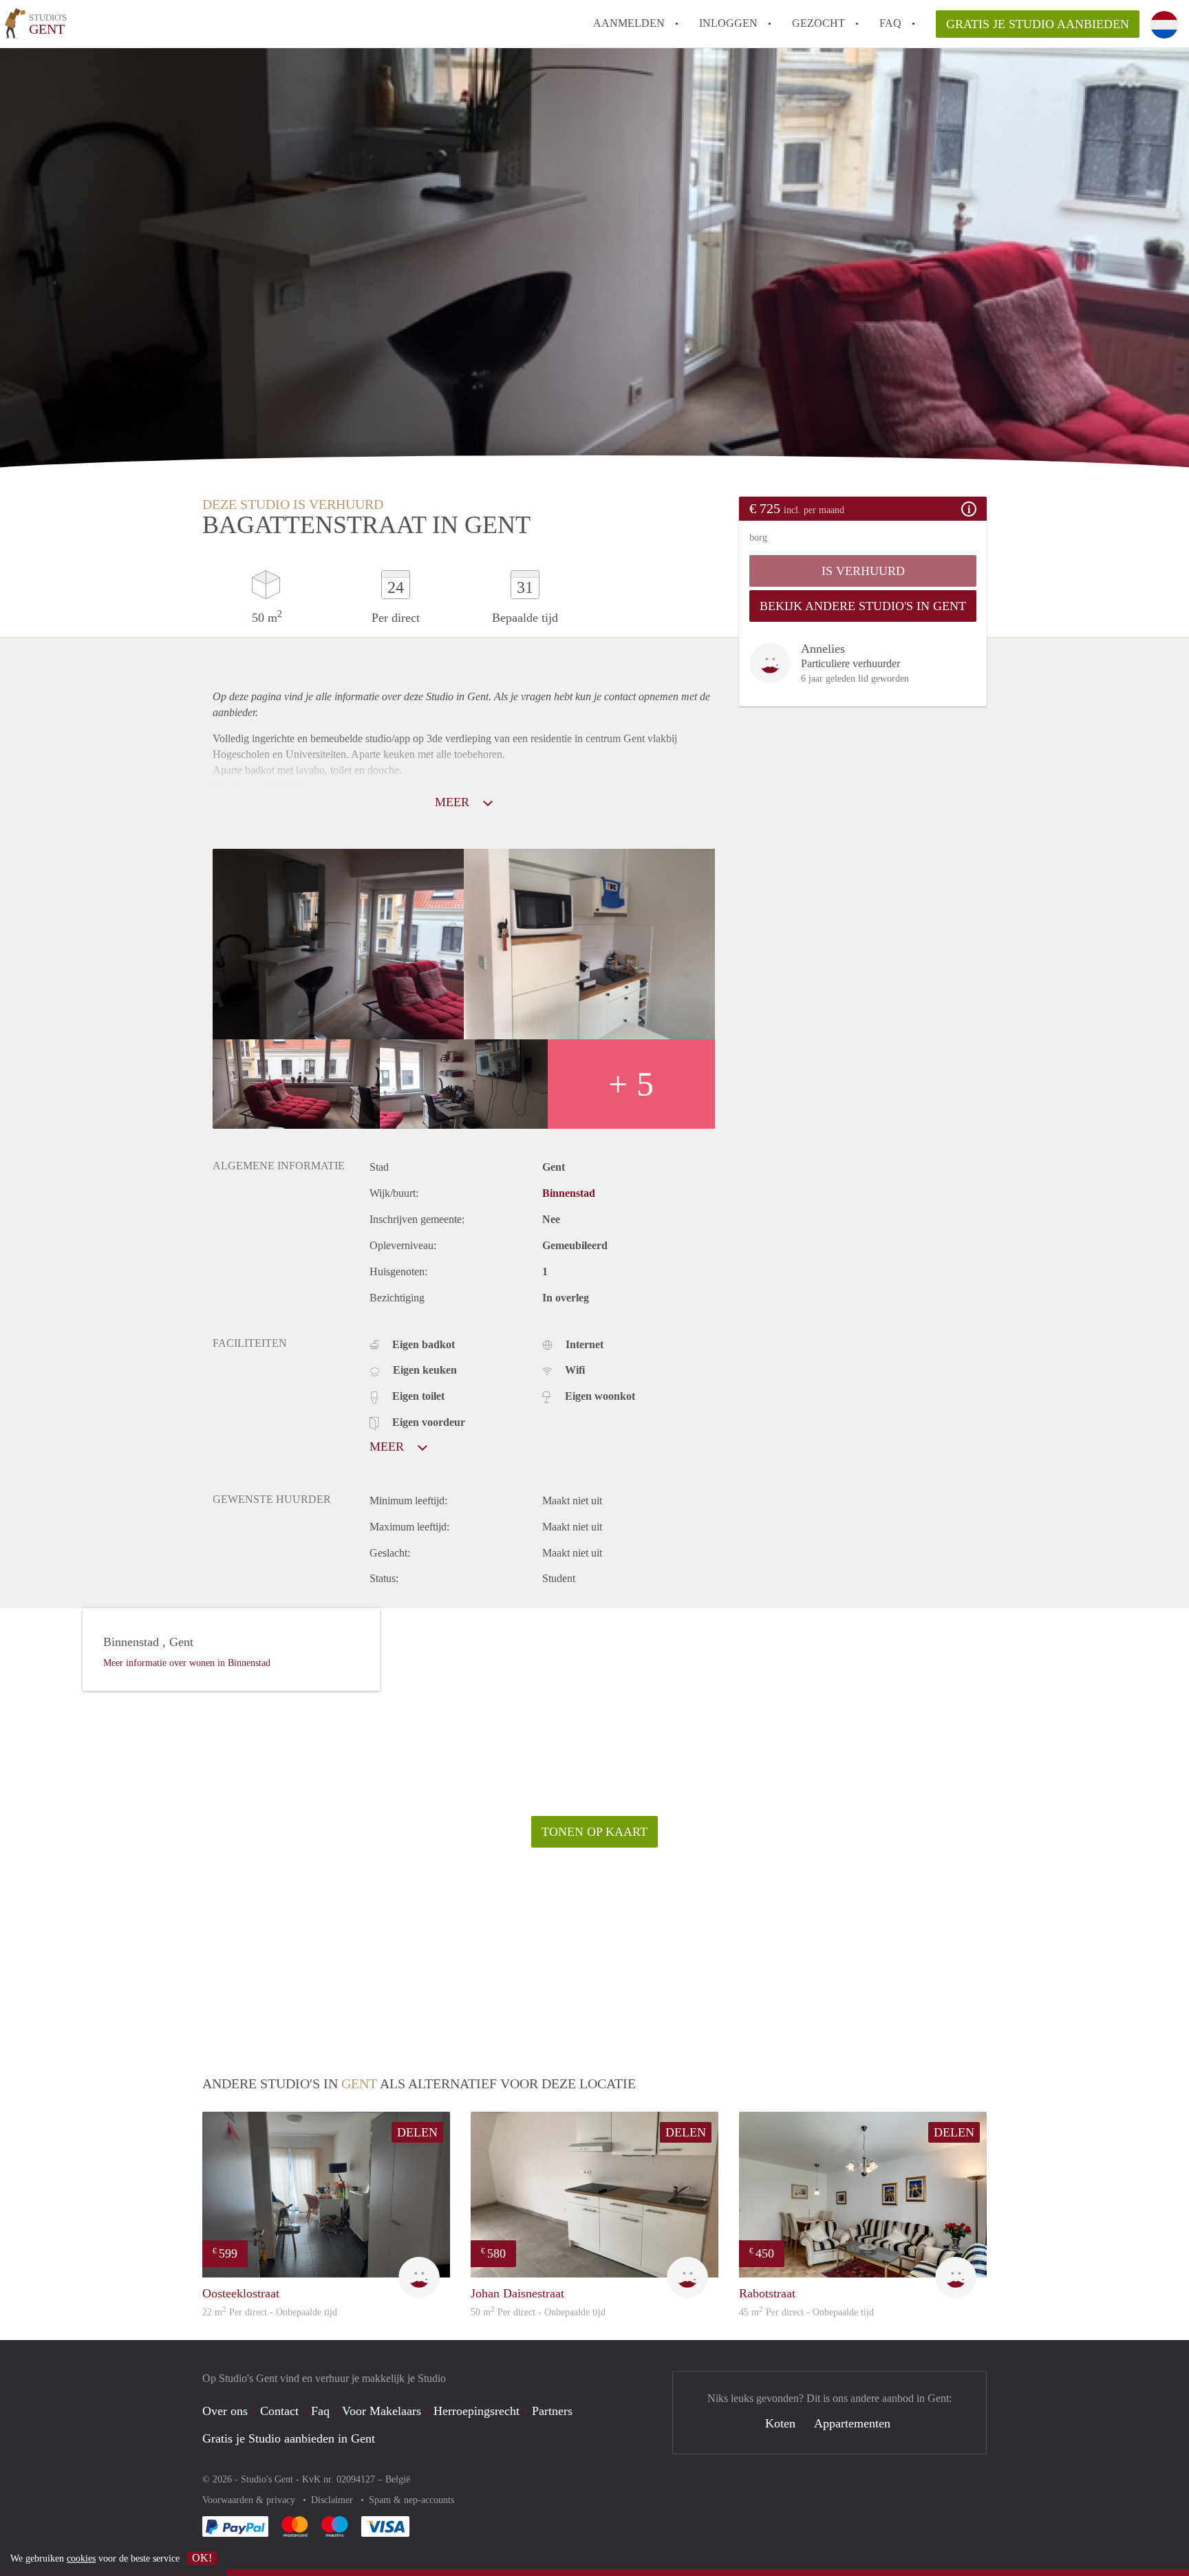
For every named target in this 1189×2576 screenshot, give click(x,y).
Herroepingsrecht (476, 2411)
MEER (454, 802)
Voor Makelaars (382, 2411)
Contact (279, 2411)
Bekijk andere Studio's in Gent (863, 606)
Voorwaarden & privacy (250, 2500)
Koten (780, 2423)
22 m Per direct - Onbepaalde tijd (270, 2312)
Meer (388, 1447)
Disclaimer (333, 2500)
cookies (81, 2558)
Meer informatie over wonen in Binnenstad (187, 1663)
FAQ (890, 23)
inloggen (728, 23)
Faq (320, 2411)
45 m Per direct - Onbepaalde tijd (806, 2312)
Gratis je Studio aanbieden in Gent (289, 2438)
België (398, 2479)
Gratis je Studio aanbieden (1038, 24)
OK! (202, 2558)
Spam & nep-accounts (411, 2500)
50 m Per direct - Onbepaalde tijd (538, 2312)
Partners (552, 2411)
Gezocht (818, 23)
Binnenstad (569, 1193)
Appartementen (852, 2423)
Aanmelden (629, 23)
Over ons (225, 2411)
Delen (417, 2132)
